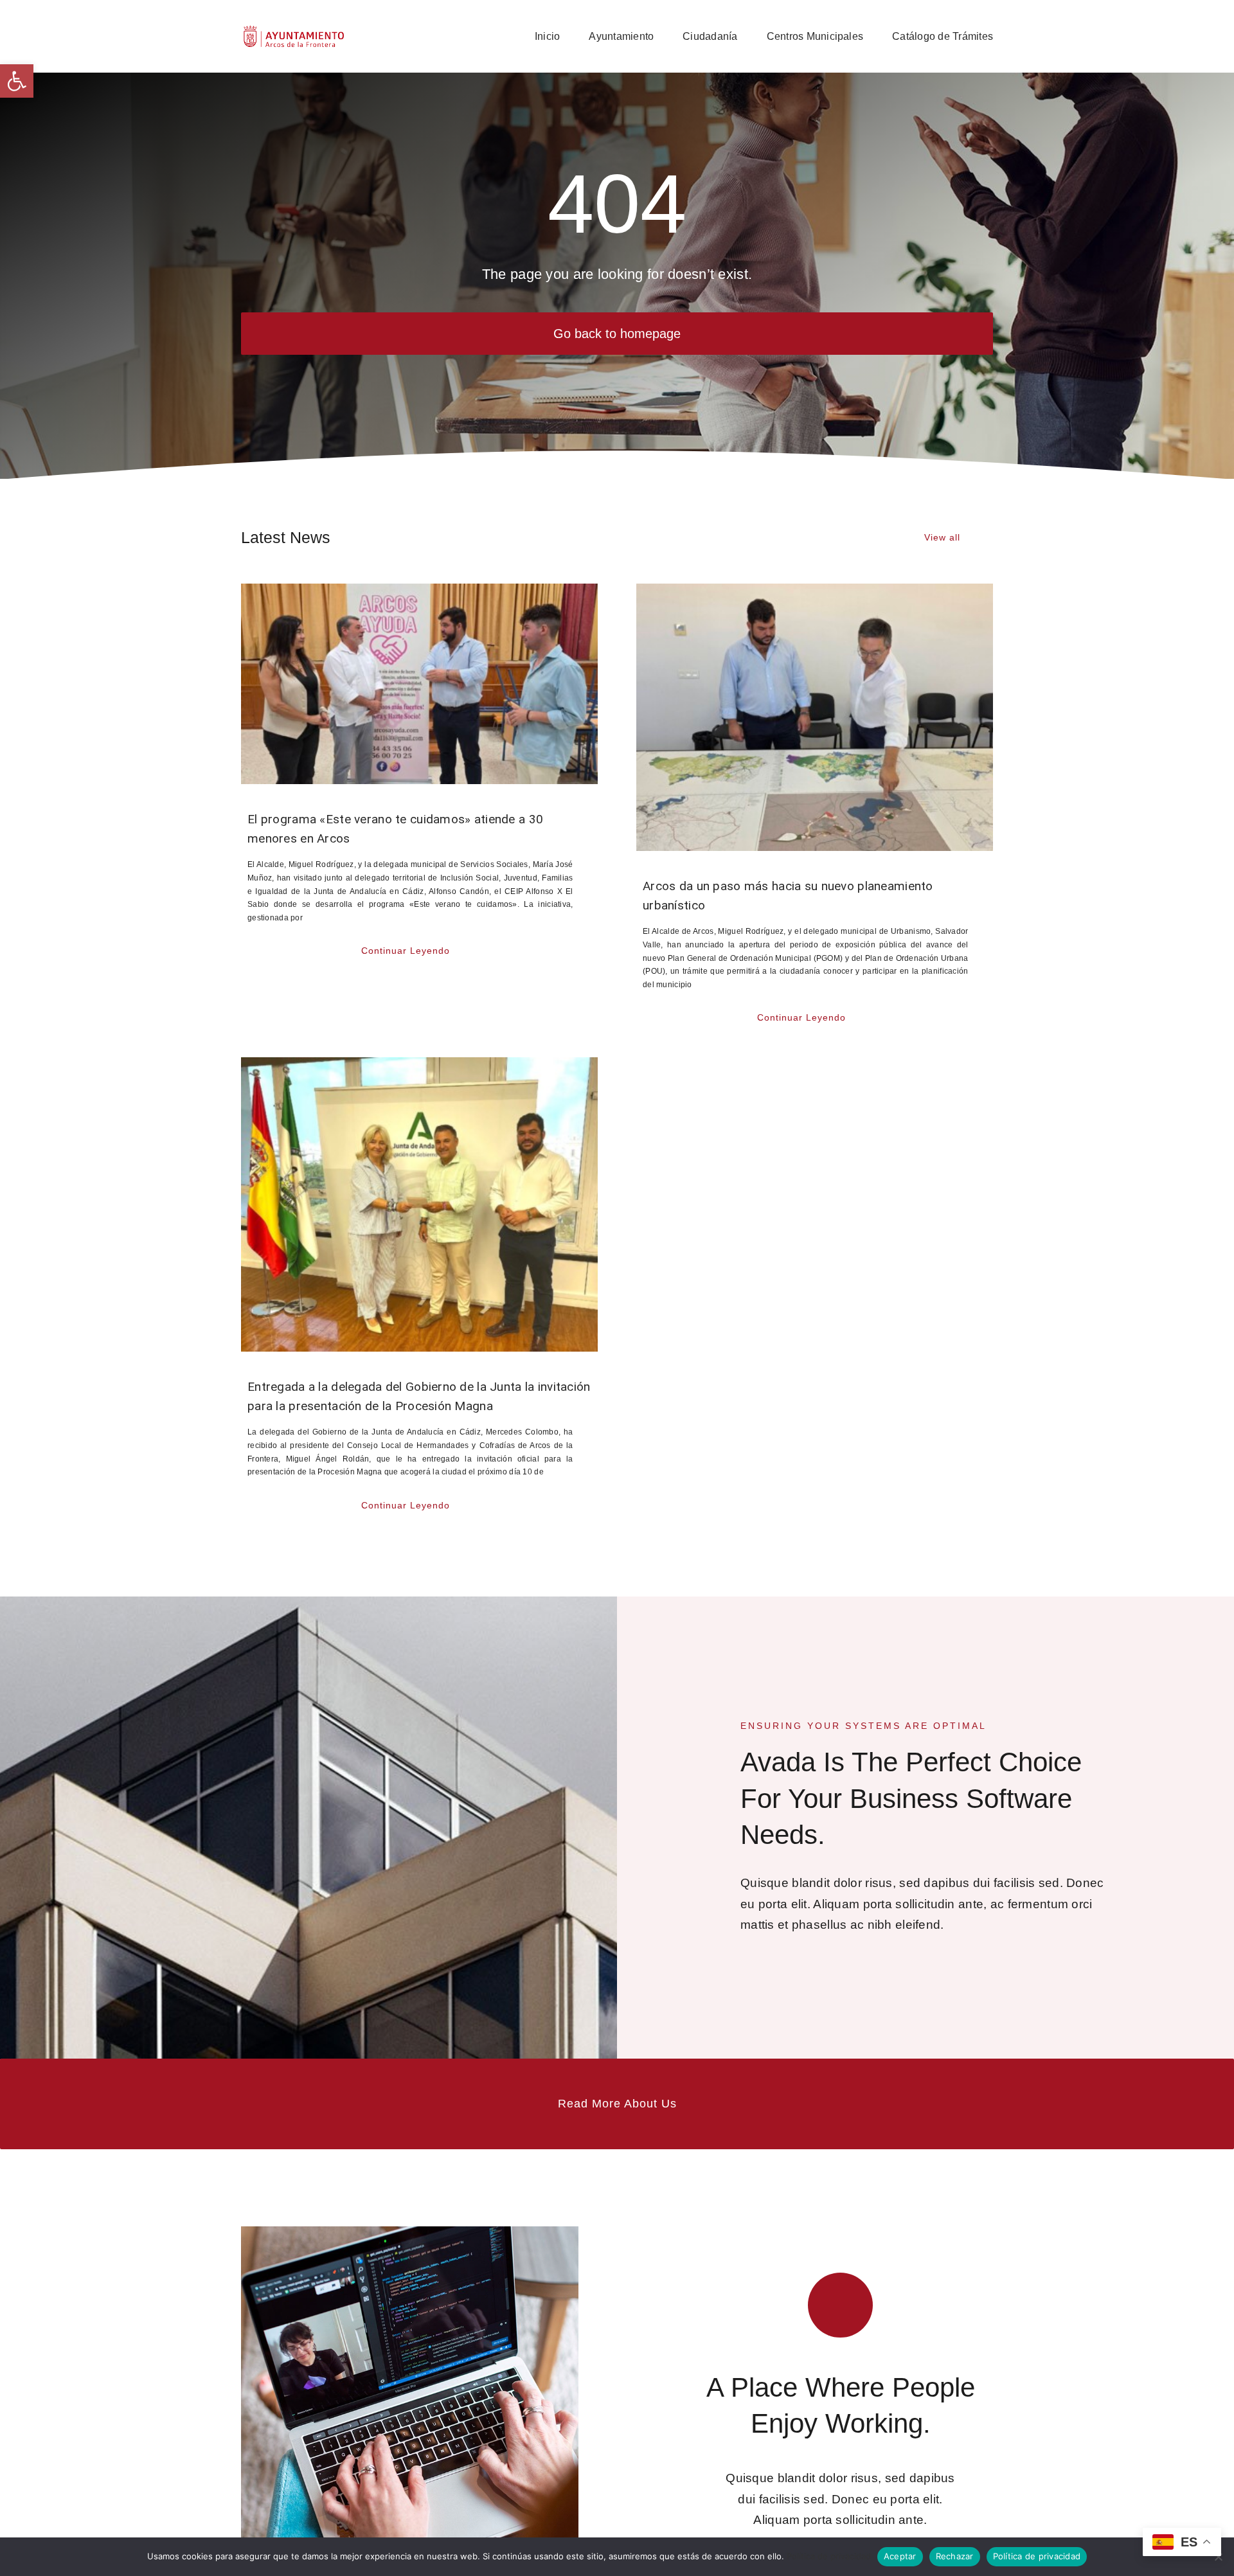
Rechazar (955, 2556)
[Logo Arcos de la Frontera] (294, 30)
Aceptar (900, 2556)
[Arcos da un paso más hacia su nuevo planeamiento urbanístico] (815, 717)
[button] (17, 81)
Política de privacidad (829, 2556)
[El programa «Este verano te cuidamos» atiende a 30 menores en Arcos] (419, 684)
